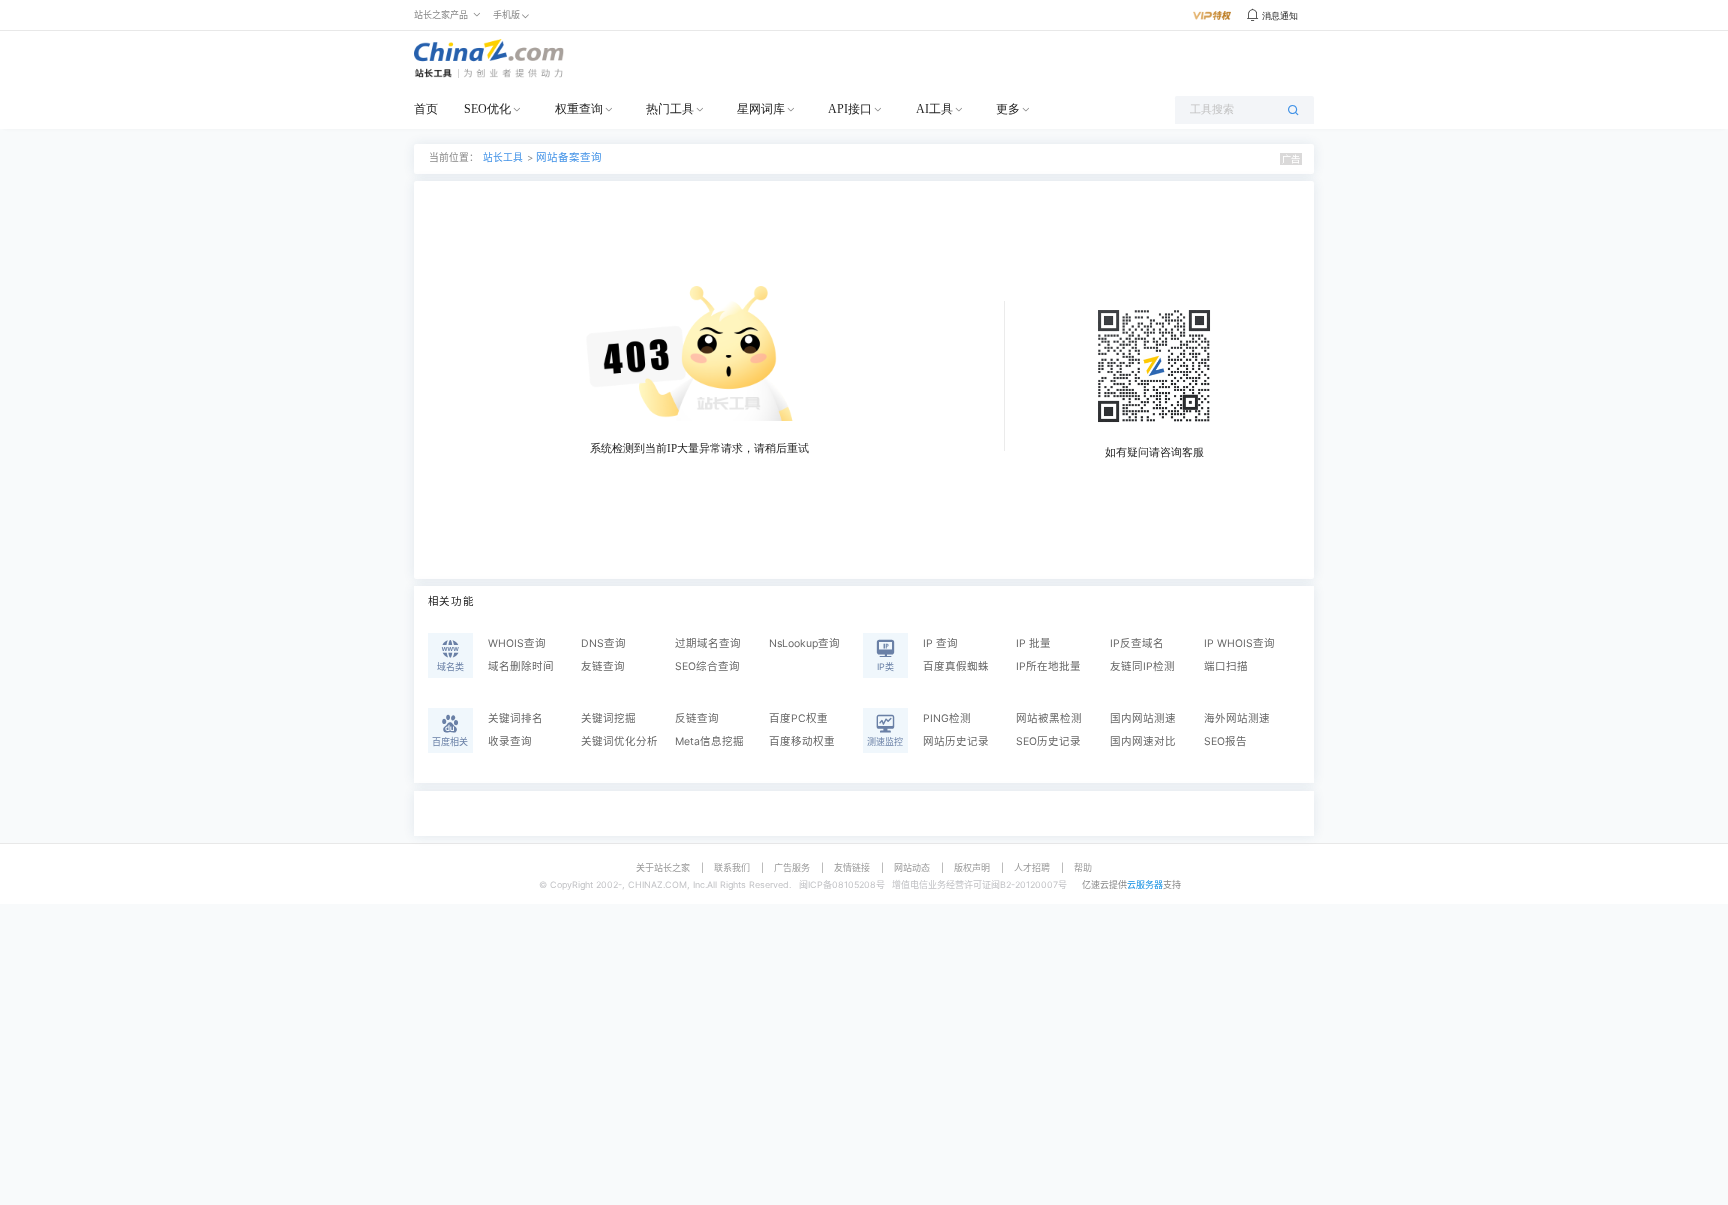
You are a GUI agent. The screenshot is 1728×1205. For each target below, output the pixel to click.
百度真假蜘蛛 (956, 666)
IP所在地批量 (1048, 666)
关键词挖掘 (608, 718)
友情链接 (852, 867)
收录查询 (510, 741)
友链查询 (603, 666)
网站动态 (912, 867)
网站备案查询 (569, 157)
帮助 (1083, 867)
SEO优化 (487, 109)
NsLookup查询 (804, 643)
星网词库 (761, 109)
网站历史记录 (956, 741)
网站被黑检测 (1049, 718)
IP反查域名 (1137, 643)
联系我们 (732, 867)
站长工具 (503, 157)
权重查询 (579, 109)
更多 (1008, 109)
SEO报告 (1225, 741)
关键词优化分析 (619, 741)
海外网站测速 (1237, 718)
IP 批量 (1033, 643)
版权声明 (972, 867)
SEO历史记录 (1048, 741)
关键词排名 (515, 718)
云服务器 (1145, 884)
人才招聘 (1032, 867)
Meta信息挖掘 (709, 741)
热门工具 (670, 109)
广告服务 (792, 867)
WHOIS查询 (517, 643)
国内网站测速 (1143, 718)
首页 (426, 109)
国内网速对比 (1143, 741)
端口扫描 (1226, 666)
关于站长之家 (663, 867)
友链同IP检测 (1142, 666)
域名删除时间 (521, 666)
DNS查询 (603, 643)
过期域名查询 (708, 643)
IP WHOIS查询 (1239, 643)
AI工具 (934, 109)
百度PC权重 (798, 718)
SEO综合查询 (707, 666)
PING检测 (947, 718)
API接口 (850, 109)
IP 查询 (940, 643)
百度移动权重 (802, 741)
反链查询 (697, 718)
